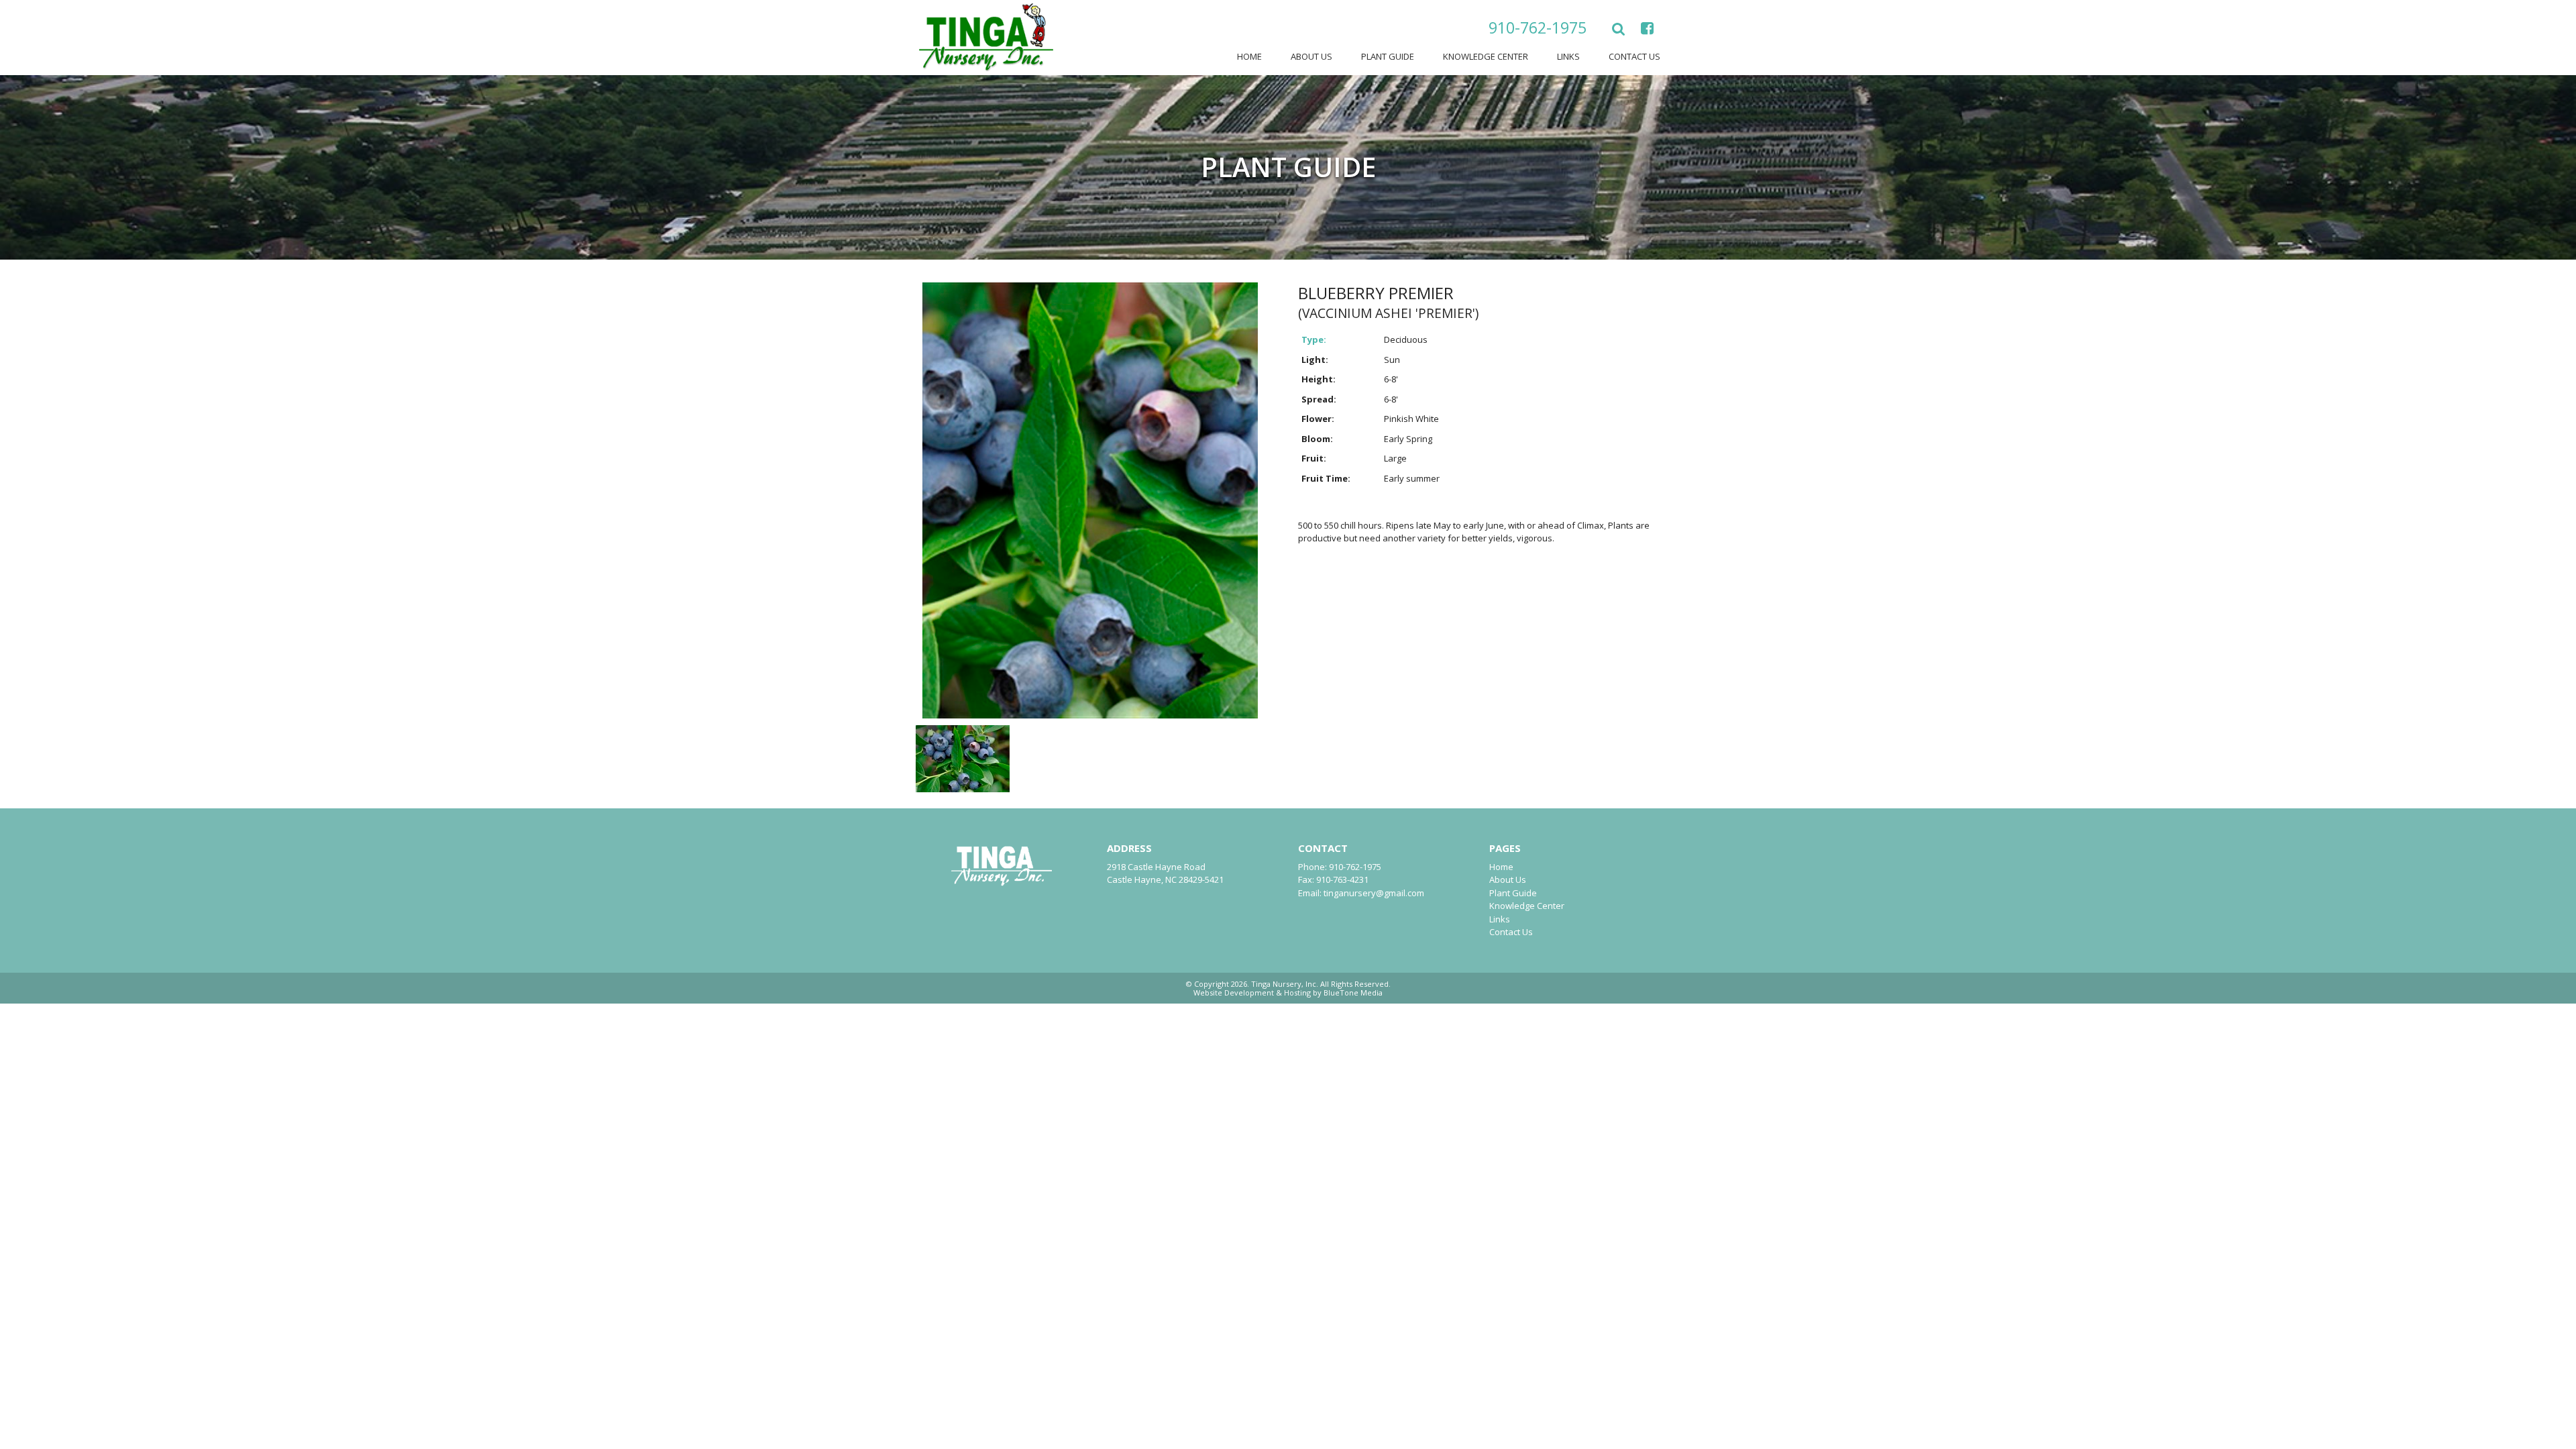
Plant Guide (1388, 56)
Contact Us (1634, 56)
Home (1249, 56)
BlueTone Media (1353, 992)
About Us (1311, 56)
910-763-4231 (1342, 879)
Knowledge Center (1486, 56)
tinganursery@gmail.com (1374, 893)
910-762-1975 (1538, 28)
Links (1568, 56)
